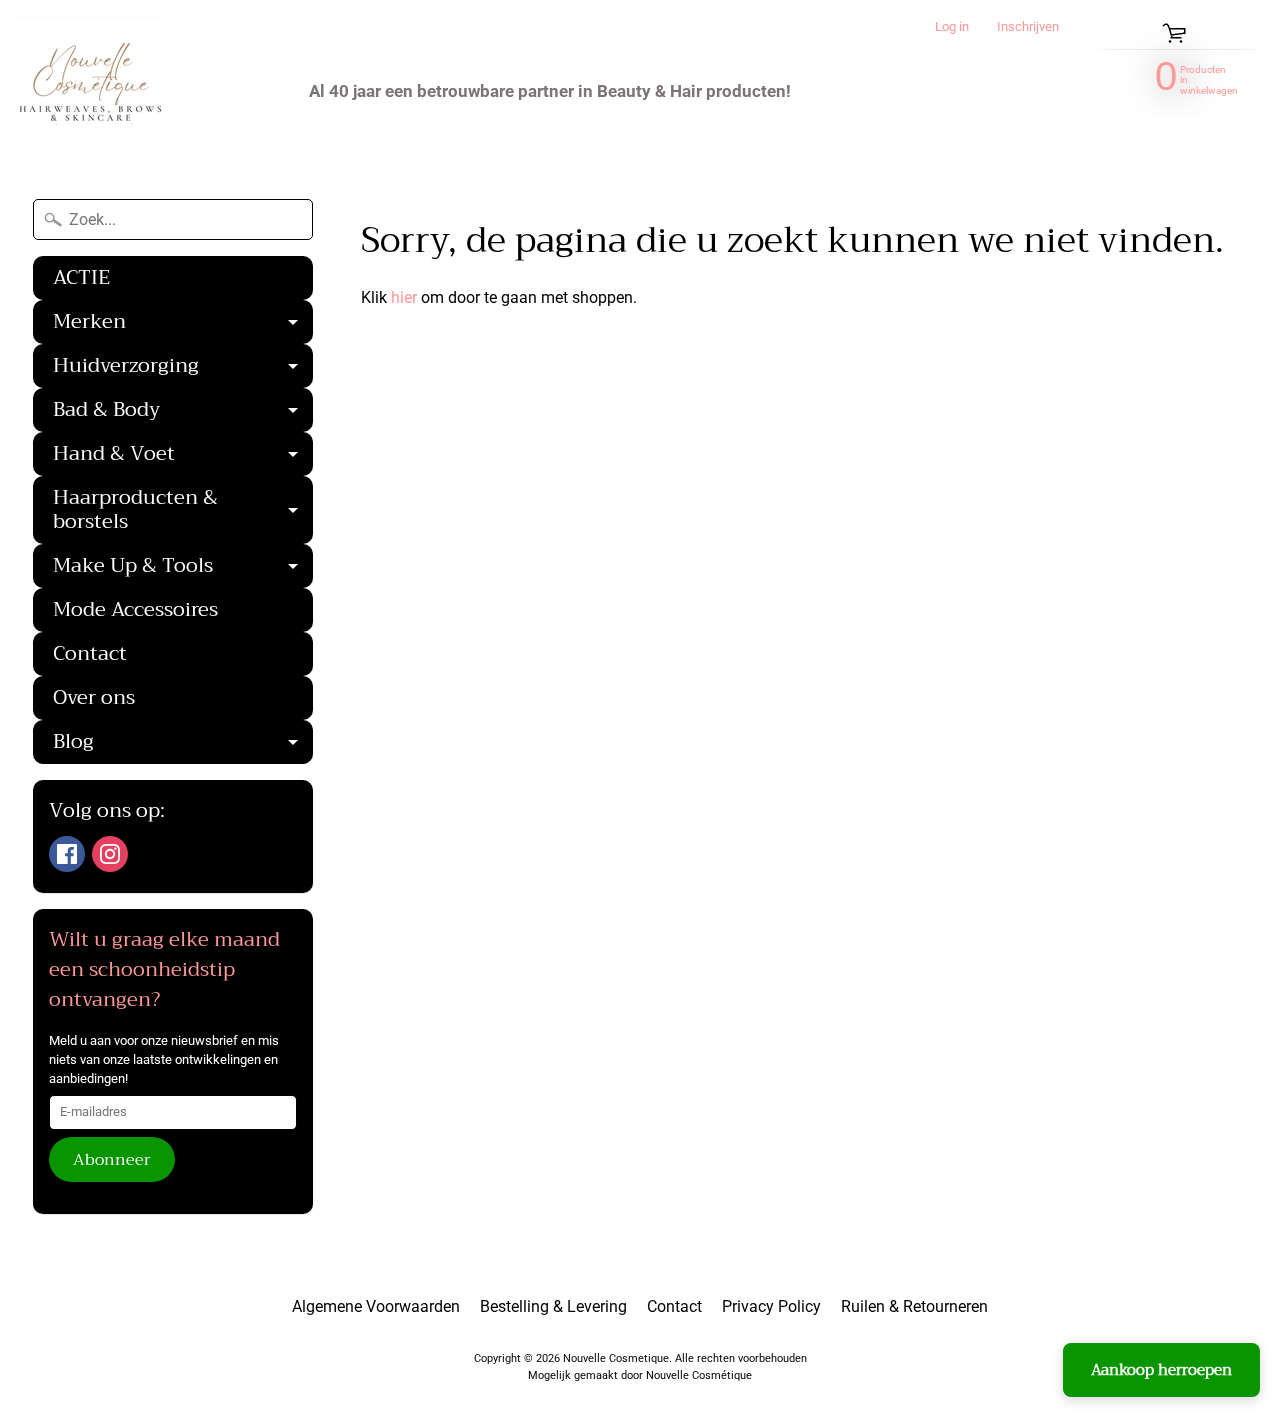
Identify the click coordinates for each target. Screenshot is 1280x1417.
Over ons (94, 697)
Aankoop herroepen (1161, 1370)
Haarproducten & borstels (183, 512)
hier (404, 297)
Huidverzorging (183, 368)
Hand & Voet (183, 456)
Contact (90, 653)
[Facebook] (67, 854)
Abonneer (112, 1160)
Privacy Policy (771, 1306)
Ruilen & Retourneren (914, 1306)
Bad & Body (183, 412)
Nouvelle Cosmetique (616, 1358)
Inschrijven (1028, 27)
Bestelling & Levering (553, 1306)
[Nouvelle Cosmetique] (91, 91)
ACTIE (81, 277)
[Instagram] (110, 854)
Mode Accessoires (135, 609)
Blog (183, 744)
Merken (183, 324)
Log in (952, 27)
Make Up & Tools (183, 568)
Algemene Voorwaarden (376, 1306)
